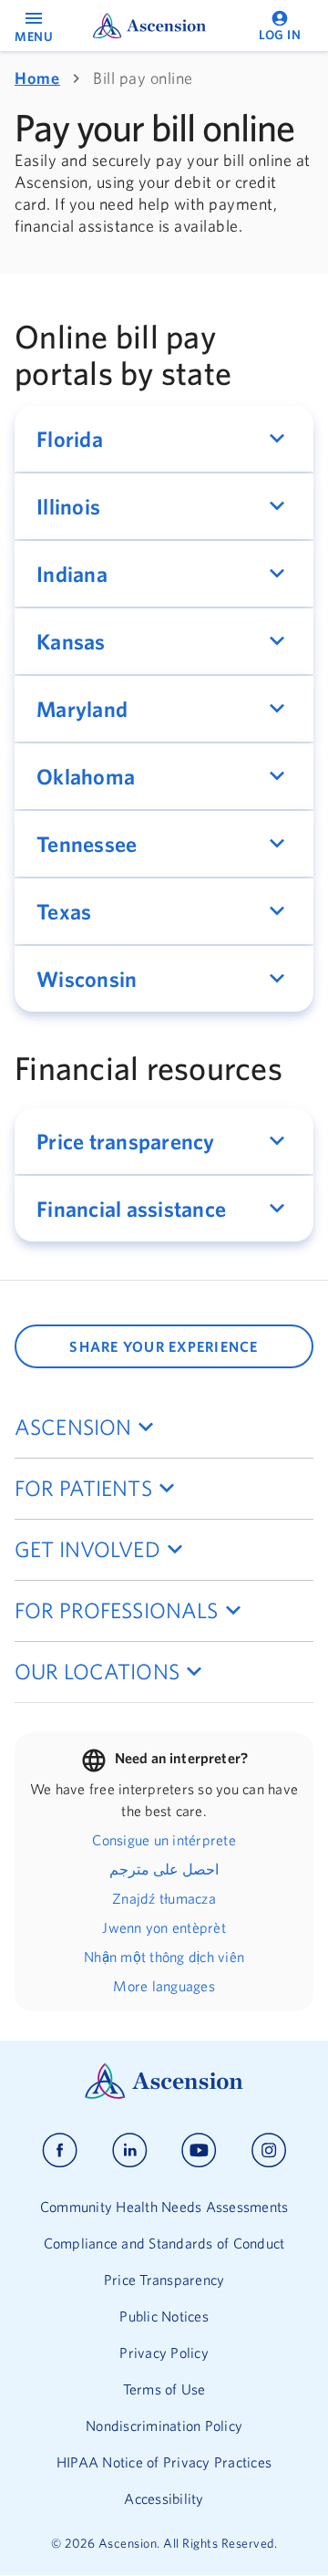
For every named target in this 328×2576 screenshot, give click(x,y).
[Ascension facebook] (60, 2150)
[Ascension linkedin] (130, 2150)
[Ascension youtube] (199, 2150)
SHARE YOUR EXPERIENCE (164, 1346)
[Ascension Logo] (164, 2094)
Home (37, 78)
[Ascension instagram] (269, 2150)
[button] (164, 439)
